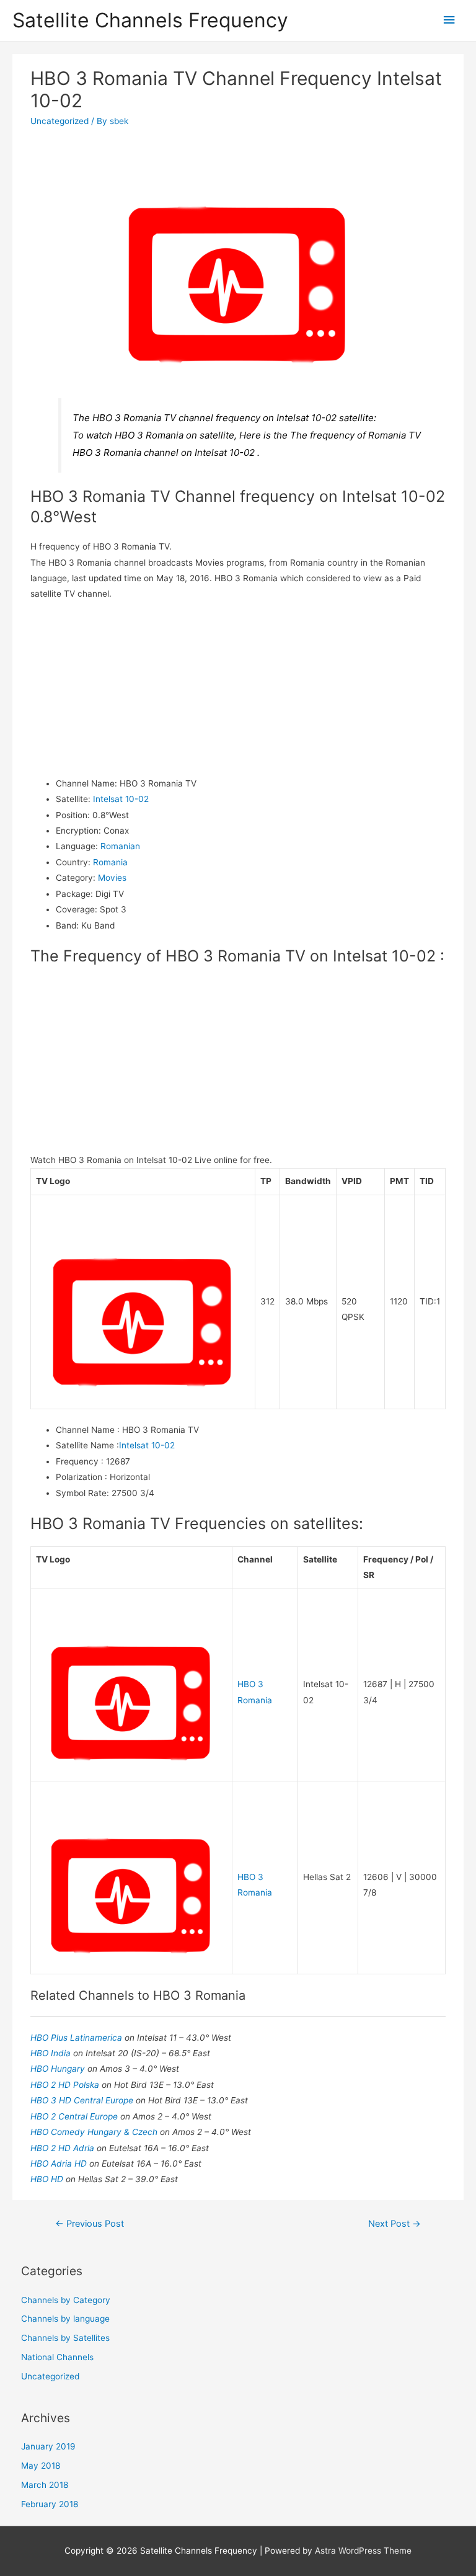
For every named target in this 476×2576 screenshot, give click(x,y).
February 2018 (50, 2504)
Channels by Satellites (65, 2338)
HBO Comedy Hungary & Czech (95, 2132)
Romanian (120, 846)
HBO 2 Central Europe (75, 2116)
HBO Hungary (59, 2069)
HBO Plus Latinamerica (77, 2038)
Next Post (394, 2224)
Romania (110, 862)
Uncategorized (59, 121)
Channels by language (65, 2319)
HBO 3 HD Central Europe (83, 2100)
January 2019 (48, 2446)
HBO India (52, 2053)
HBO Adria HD (60, 2164)
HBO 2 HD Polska (66, 2085)
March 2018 (45, 2485)
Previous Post (90, 2224)
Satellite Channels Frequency (150, 20)
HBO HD (48, 2179)
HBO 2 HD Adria (64, 2148)
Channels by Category (66, 2300)
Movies (112, 878)
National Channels (57, 2357)
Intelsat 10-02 (121, 799)
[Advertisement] (238, 689)
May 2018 (41, 2466)
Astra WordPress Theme (363, 2551)
